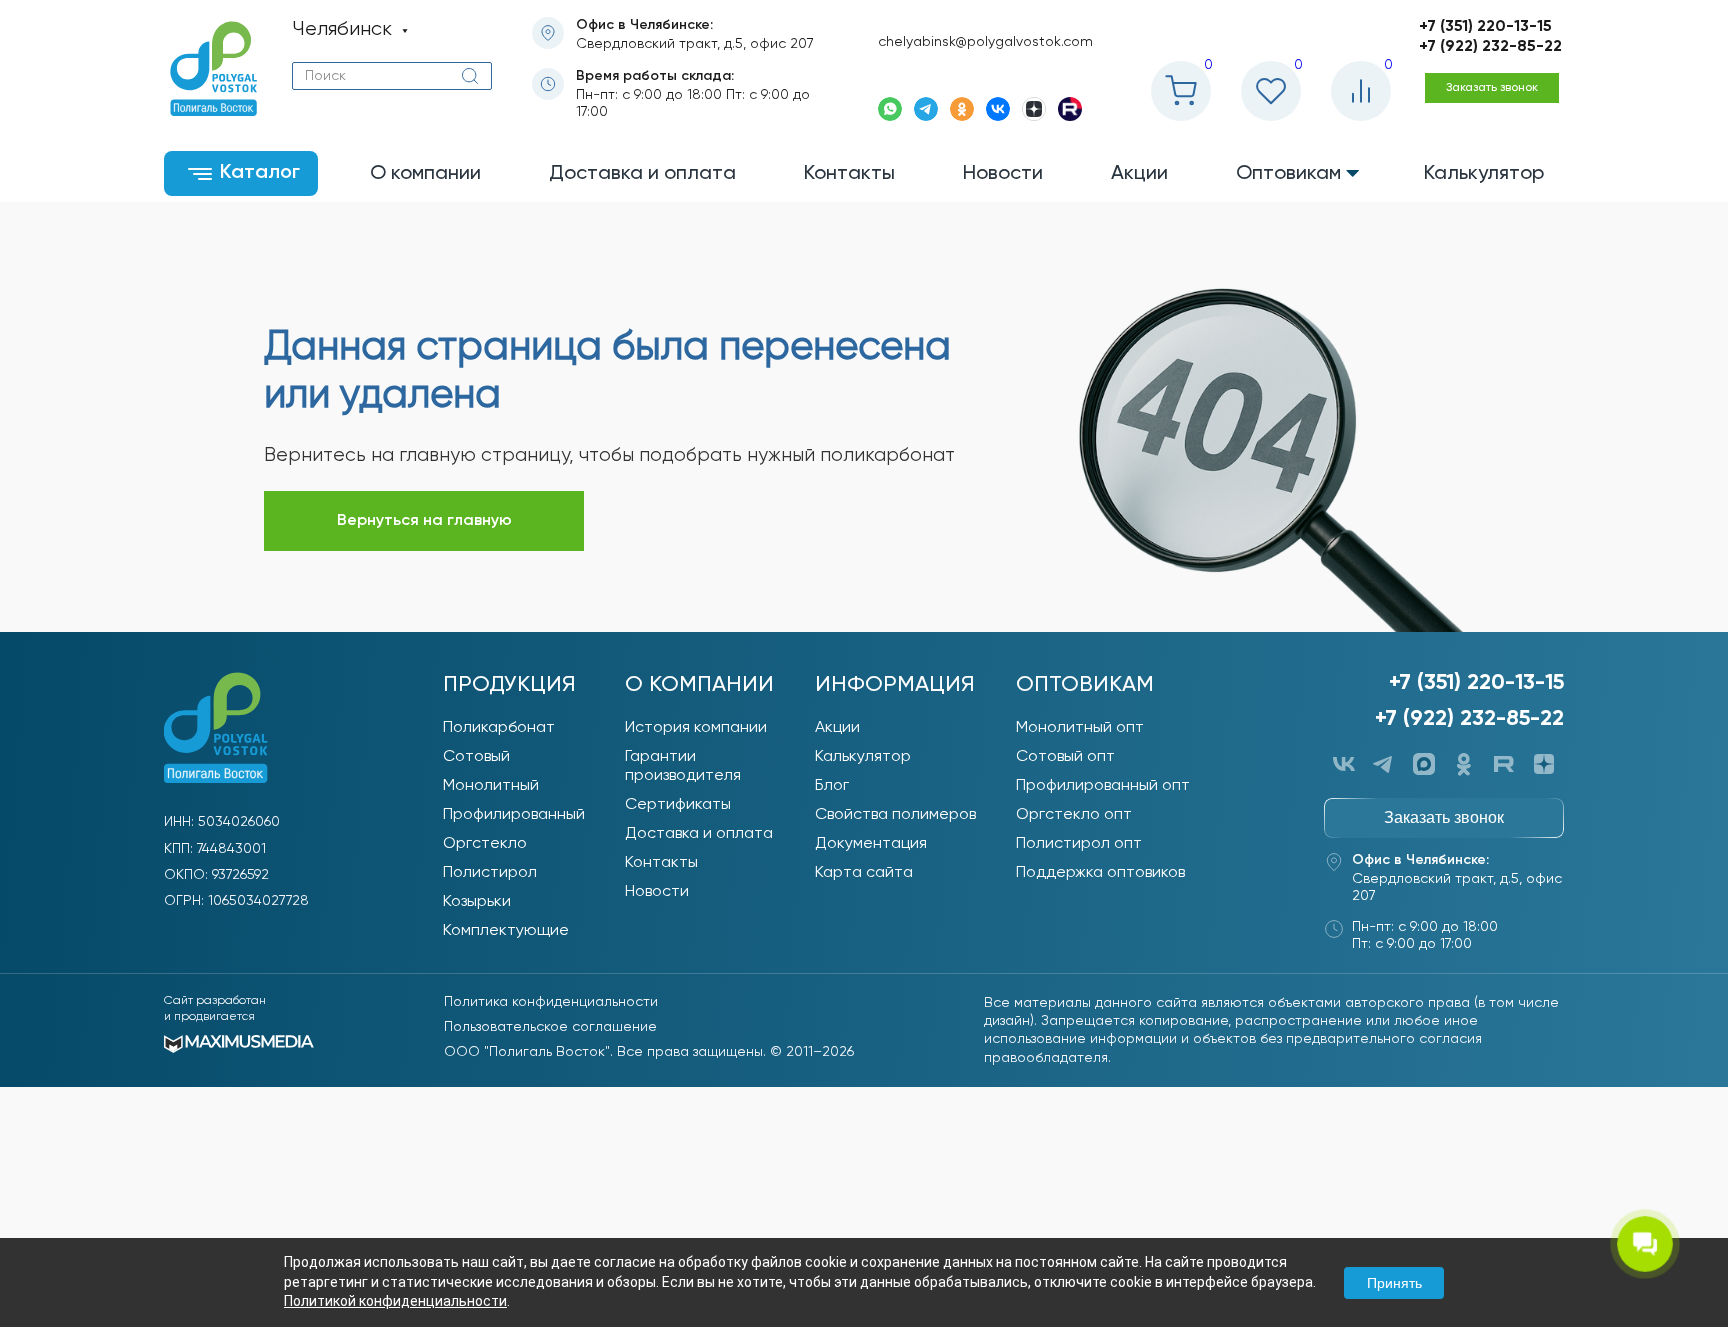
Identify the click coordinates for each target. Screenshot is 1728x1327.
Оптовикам (1085, 685)
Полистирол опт (1079, 844)
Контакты (661, 863)
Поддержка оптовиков (1100, 873)
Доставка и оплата (699, 834)
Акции (837, 728)
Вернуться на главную (424, 521)
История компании (696, 728)
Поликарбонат (499, 728)
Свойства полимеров (895, 815)
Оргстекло (485, 844)
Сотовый (476, 757)
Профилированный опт (1103, 786)
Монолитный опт (1080, 728)
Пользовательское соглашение (550, 1027)
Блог (832, 786)
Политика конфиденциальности (551, 1002)
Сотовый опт (1065, 757)
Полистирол (490, 873)
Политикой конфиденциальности (395, 1301)
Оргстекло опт (1074, 815)
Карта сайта (864, 873)
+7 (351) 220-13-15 (1485, 27)
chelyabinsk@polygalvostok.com (985, 42)
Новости (657, 892)
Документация (871, 844)
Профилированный (514, 815)
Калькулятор (863, 757)
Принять (1394, 1283)
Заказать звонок (1492, 88)
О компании (699, 685)
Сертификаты (678, 805)
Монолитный (491, 786)
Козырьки (477, 902)
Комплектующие (506, 931)
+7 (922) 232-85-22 (1490, 47)
